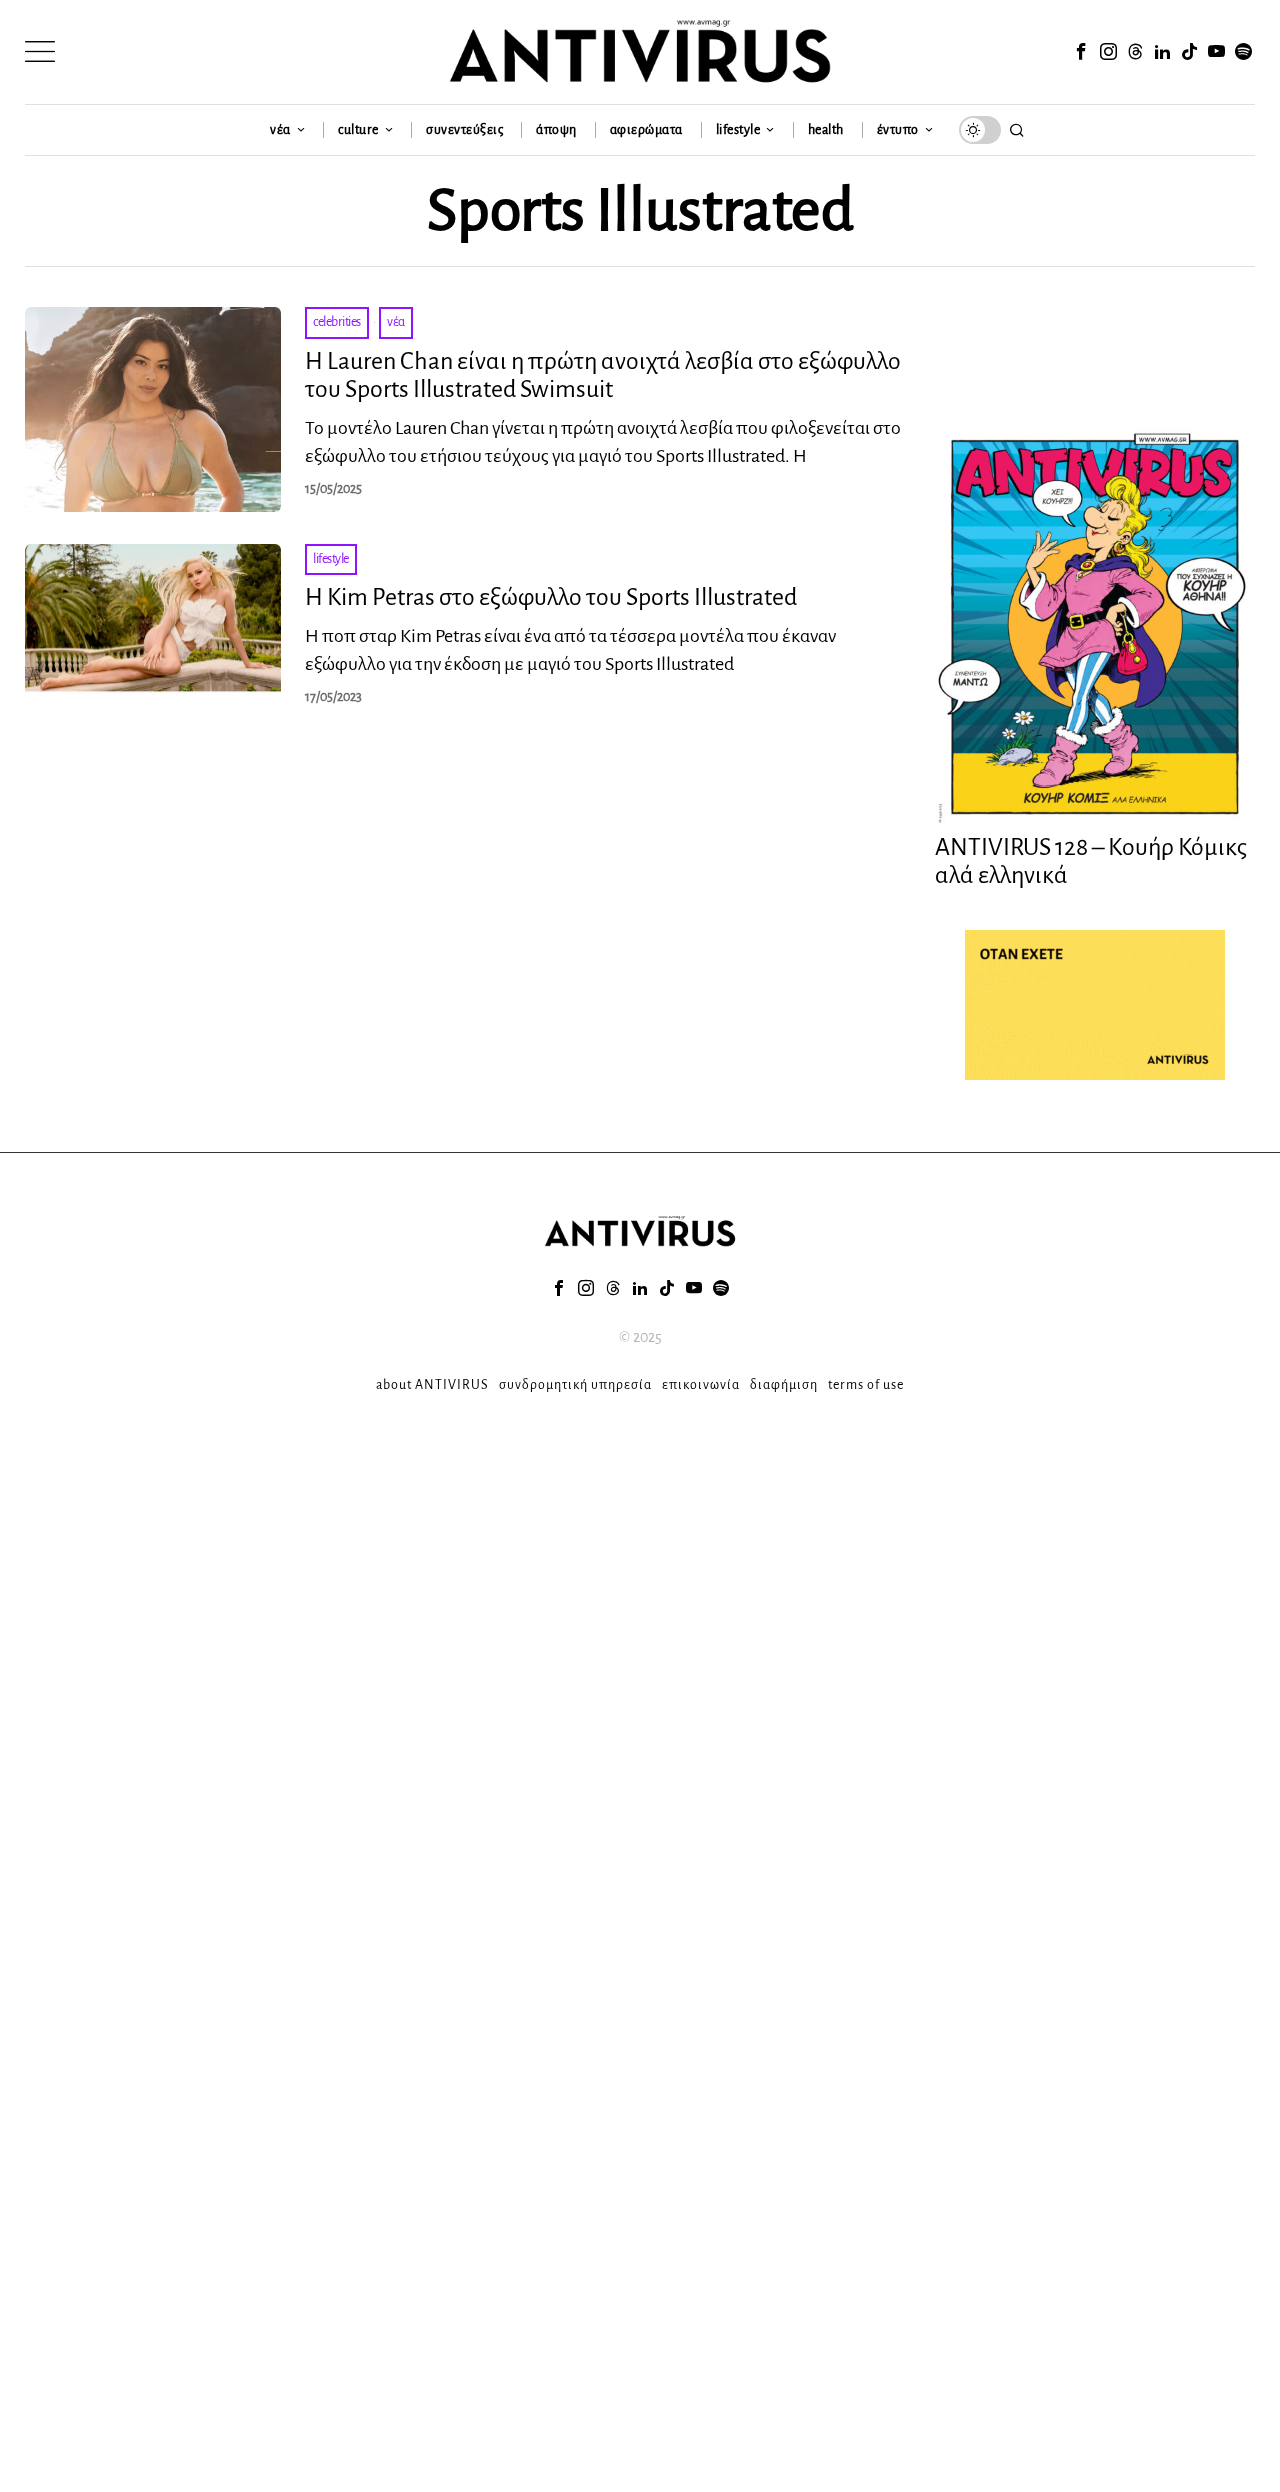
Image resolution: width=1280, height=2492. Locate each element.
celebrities (337, 322)
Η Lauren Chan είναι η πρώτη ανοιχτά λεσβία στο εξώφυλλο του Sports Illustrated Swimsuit (603, 375)
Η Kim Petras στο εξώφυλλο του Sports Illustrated (551, 597)
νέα (396, 322)
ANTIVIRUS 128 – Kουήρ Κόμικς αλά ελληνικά (1091, 861)
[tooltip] (1081, 52)
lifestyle (331, 559)
